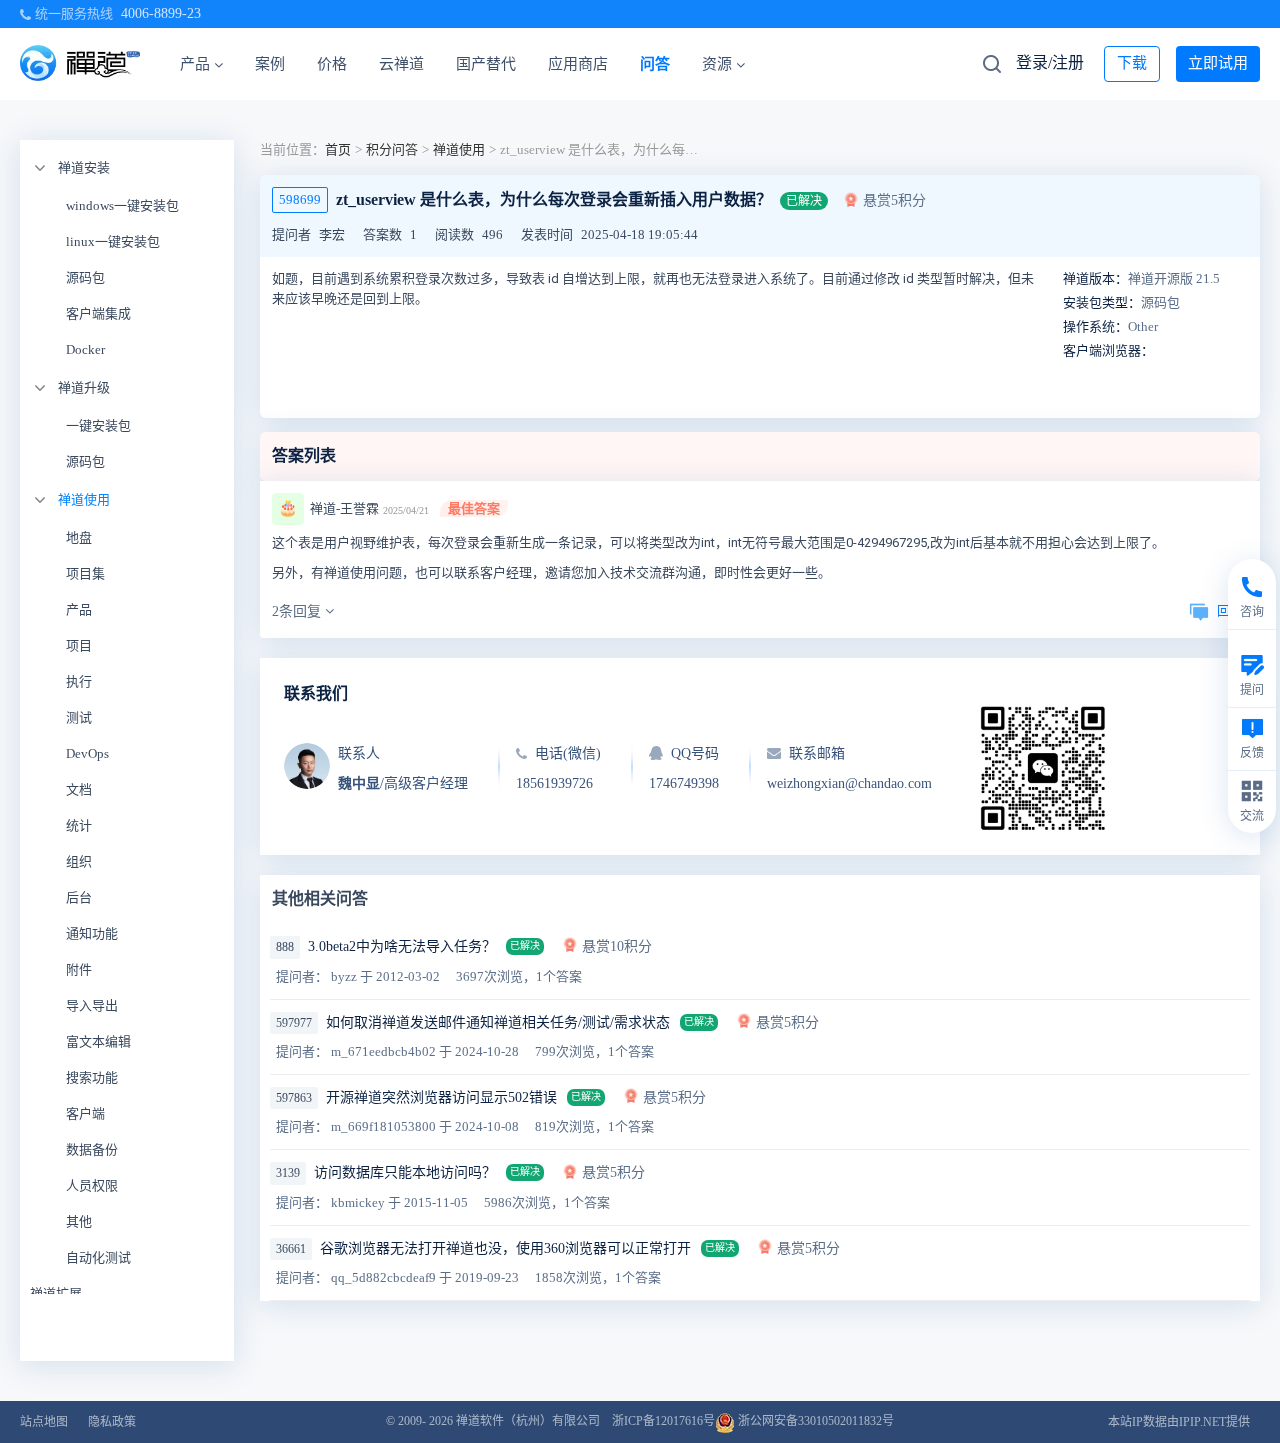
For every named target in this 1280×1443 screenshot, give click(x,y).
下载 (1132, 63)
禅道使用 (84, 499)
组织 (79, 861)
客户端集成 (98, 313)
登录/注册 (1050, 62)
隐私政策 (112, 1422)
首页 (338, 149)
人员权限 (92, 1185)
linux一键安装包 (113, 241)
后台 (79, 897)
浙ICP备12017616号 (663, 1421)
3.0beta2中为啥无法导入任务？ (402, 946)
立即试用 (1218, 63)
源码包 (85, 277)
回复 (1230, 610)
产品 (195, 64)
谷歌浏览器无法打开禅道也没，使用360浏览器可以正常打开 (505, 1248)
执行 (79, 681)
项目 (79, 645)
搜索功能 (92, 1077)
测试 (79, 717)
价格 (332, 64)
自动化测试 (98, 1257)
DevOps (87, 753)
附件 (79, 969)
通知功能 (92, 933)
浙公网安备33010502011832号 (814, 1421)
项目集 (85, 573)
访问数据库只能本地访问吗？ (405, 1172)
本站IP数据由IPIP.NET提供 (1179, 1422)
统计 (79, 825)
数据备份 (92, 1149)
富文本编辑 (98, 1041)
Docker (85, 349)
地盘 (79, 537)
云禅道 (401, 64)
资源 (717, 64)
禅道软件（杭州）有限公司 (528, 1421)
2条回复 (298, 611)
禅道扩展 (56, 1293)
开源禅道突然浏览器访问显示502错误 (441, 1097)
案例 (270, 64)
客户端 (85, 1113)
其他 (79, 1221)
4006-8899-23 (161, 13)
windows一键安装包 (122, 205)
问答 (655, 64)
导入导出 (92, 1005)
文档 (79, 789)
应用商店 (578, 64)
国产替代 (486, 64)
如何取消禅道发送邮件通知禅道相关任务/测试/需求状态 (498, 1022)
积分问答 (392, 149)
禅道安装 (84, 167)
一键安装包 (98, 425)
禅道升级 (84, 387)
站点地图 (44, 1422)
